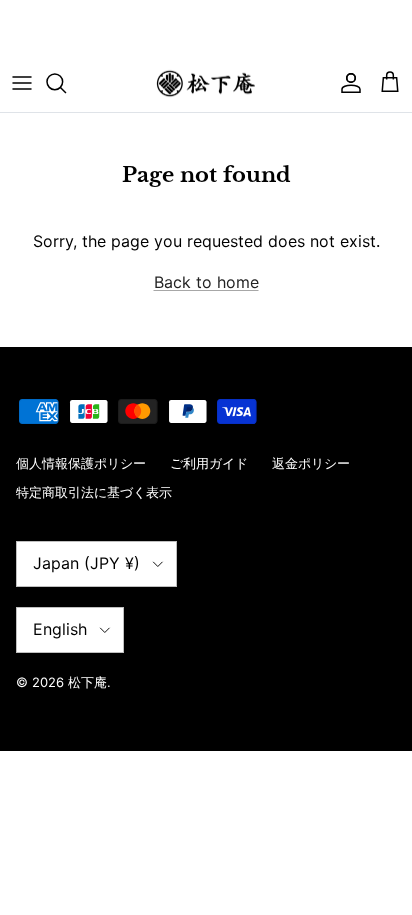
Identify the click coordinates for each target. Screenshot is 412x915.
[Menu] (22, 83)
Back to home (206, 282)
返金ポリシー (311, 463)
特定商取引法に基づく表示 (94, 492)
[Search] (66, 83)
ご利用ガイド (209, 463)
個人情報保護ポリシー (81, 463)
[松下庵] (206, 83)
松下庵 (87, 682)
